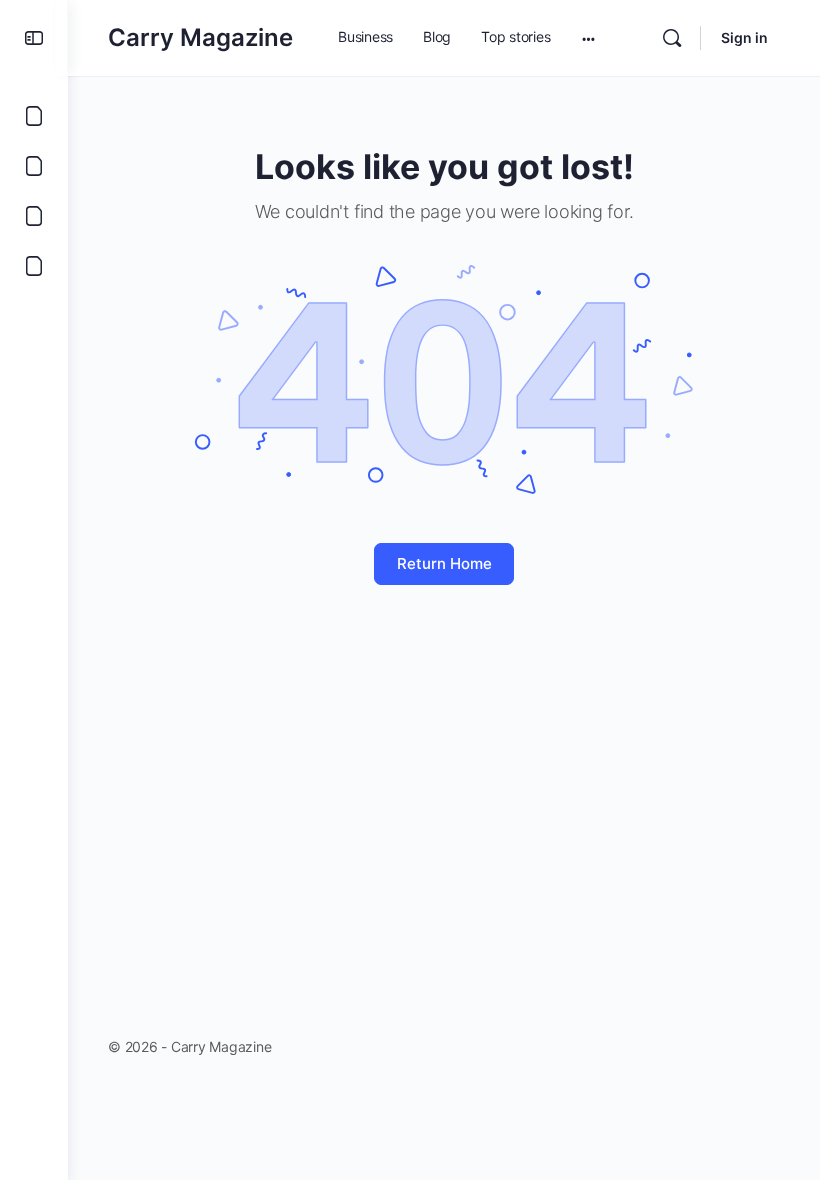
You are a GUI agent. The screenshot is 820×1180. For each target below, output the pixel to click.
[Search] (672, 38)
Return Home (444, 563)
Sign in (744, 37)
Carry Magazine (200, 37)
